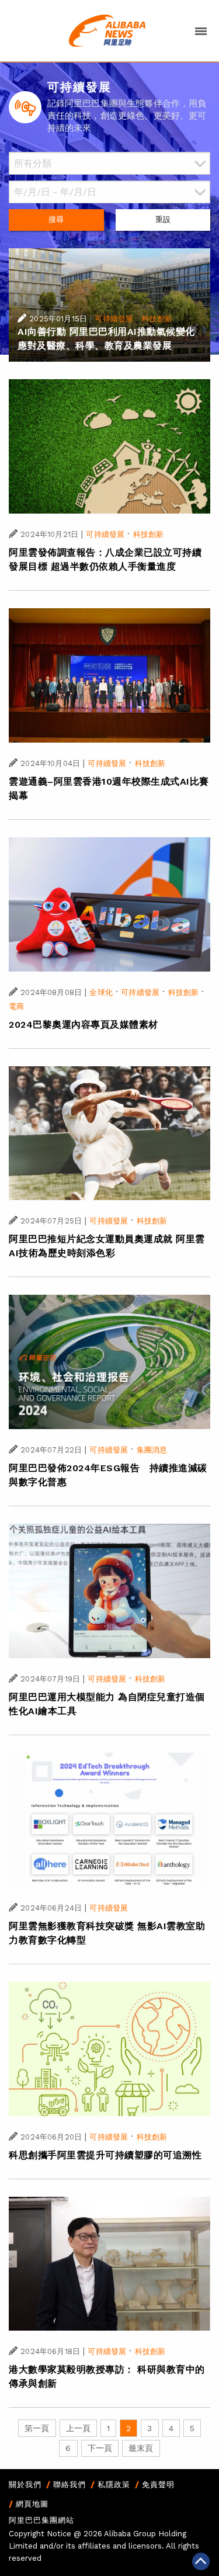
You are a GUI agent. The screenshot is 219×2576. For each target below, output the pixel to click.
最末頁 (141, 2448)
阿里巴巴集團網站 (41, 2520)
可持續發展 (114, 319)
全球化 (101, 992)
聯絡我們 (69, 2485)
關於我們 (25, 2485)
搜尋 (56, 219)
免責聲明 (158, 2485)
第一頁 (37, 2428)
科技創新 (157, 319)
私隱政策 (114, 2485)
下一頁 (100, 2448)
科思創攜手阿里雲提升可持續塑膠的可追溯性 (105, 2155)
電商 (16, 1006)
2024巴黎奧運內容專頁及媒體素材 (84, 1024)
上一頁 (78, 2428)
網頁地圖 (32, 2504)
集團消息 (152, 1450)
